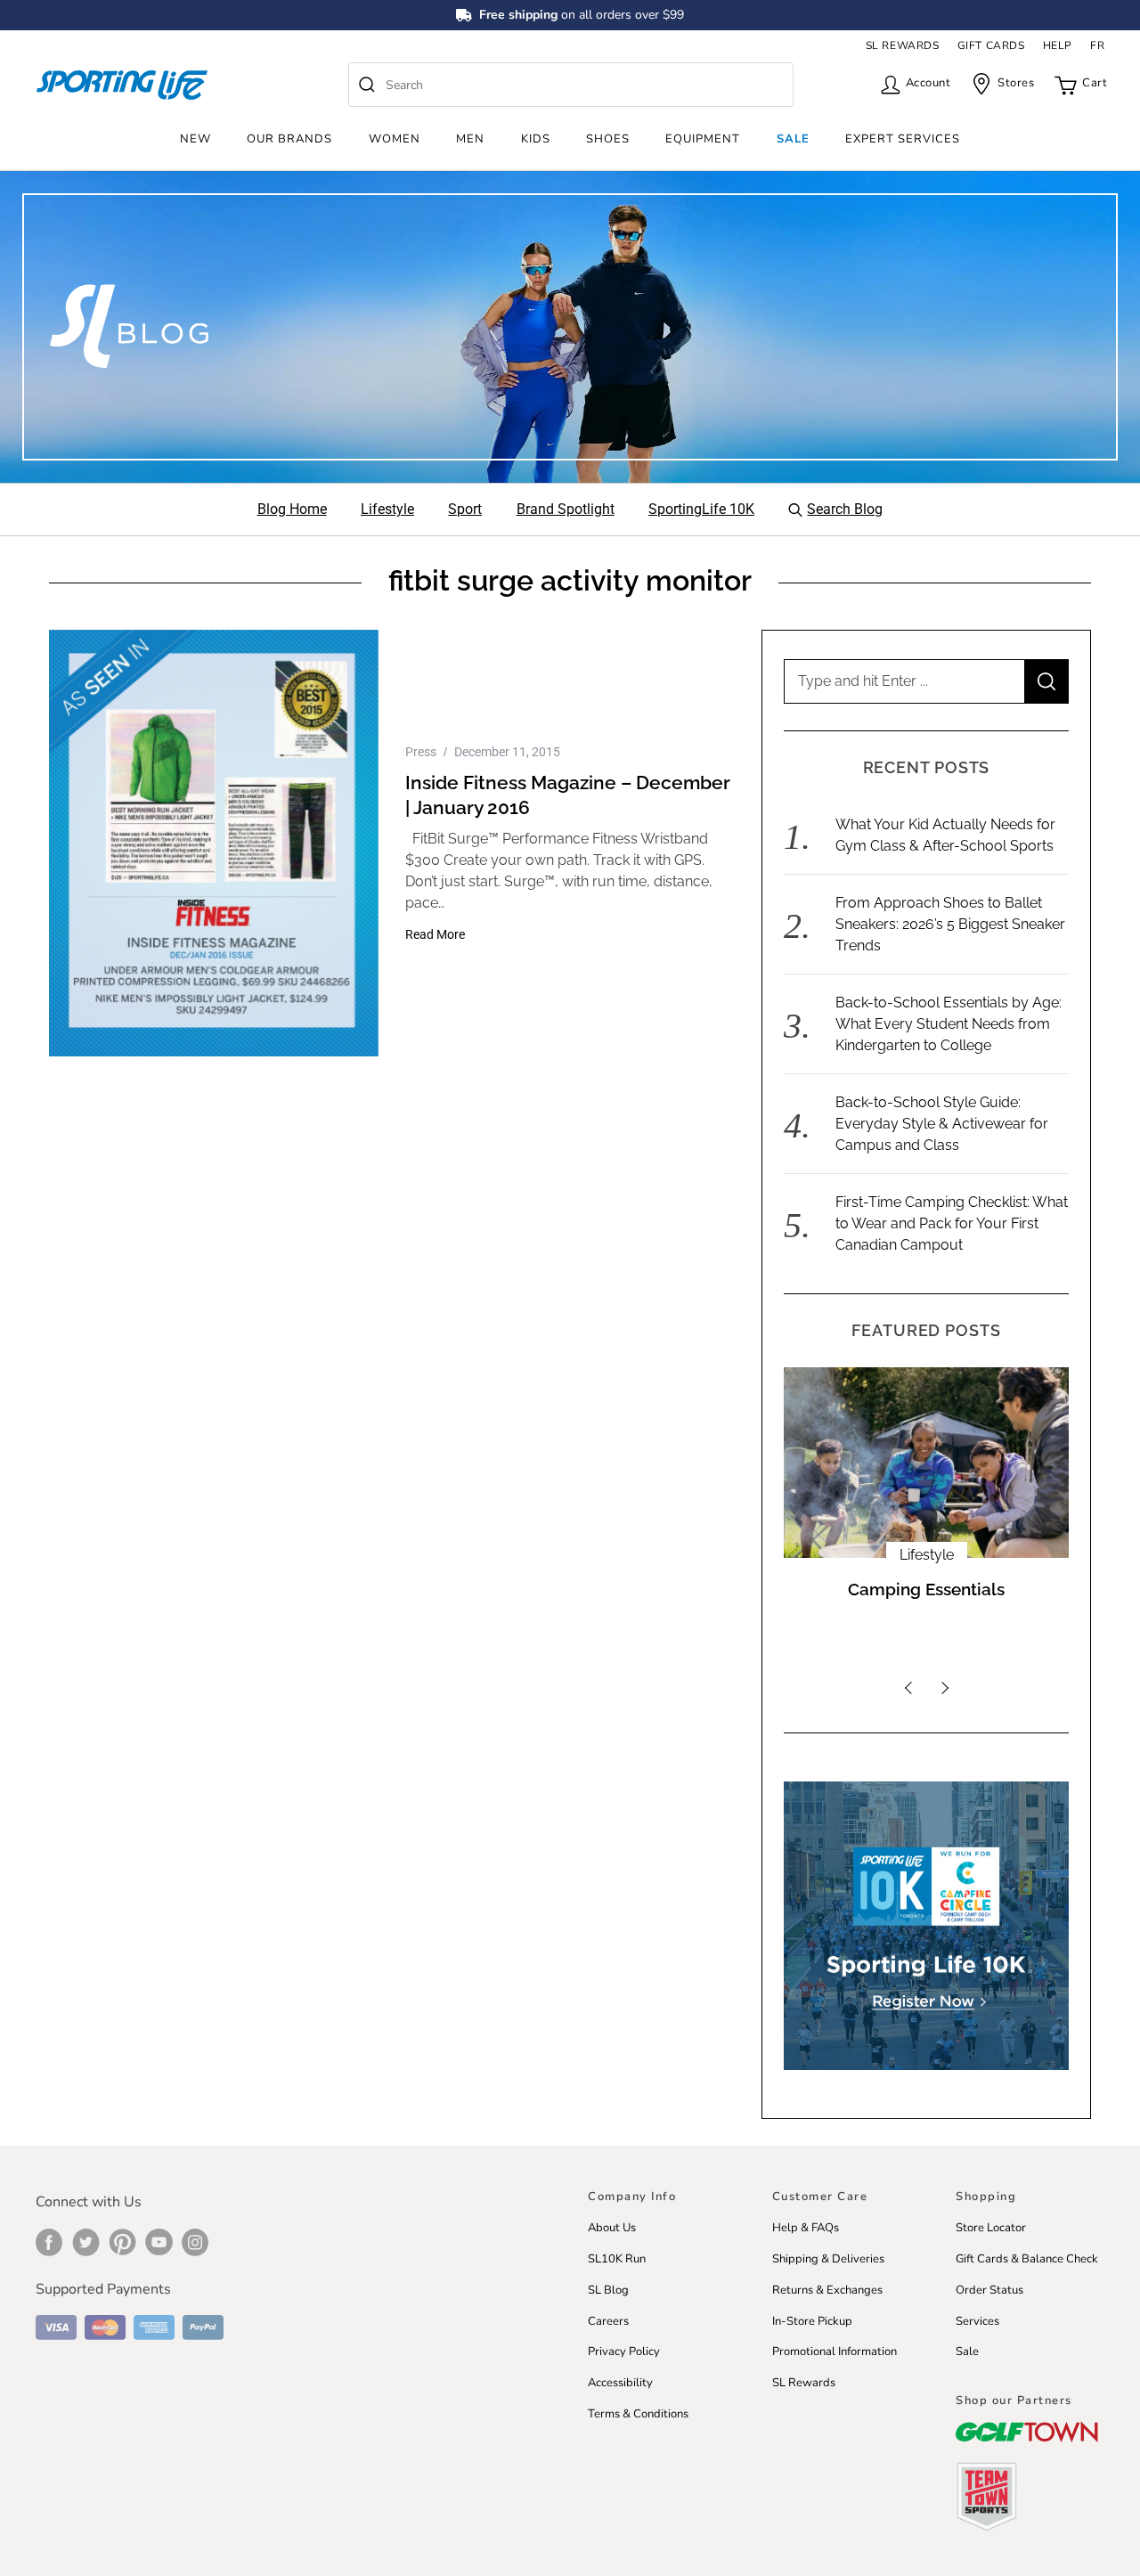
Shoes (608, 139)
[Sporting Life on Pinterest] (122, 2242)
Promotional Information (835, 2352)
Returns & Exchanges (827, 2290)
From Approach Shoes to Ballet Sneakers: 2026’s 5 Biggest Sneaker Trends (950, 924)
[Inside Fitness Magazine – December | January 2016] (214, 843)
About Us (612, 2228)
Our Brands (289, 139)
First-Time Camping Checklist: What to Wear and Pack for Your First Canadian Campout (952, 1223)
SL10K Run (617, 2259)
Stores (1016, 83)
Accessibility (620, 2383)
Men (470, 139)
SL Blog (608, 2290)
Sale (793, 139)
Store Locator (991, 2228)
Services (977, 2321)
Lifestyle (927, 1555)
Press (421, 752)
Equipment (703, 139)
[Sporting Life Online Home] (122, 85)
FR (1097, 45)
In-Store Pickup (812, 2321)
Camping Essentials (926, 1590)
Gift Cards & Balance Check (1027, 2259)
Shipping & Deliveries (828, 2259)
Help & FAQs (806, 2228)
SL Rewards (804, 2383)
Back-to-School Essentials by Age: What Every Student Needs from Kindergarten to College (949, 1024)
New (195, 139)
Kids (536, 139)
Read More (435, 934)
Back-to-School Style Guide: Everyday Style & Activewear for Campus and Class (942, 1124)
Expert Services (903, 139)
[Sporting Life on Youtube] (159, 2242)
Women (395, 139)
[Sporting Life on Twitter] (86, 2242)
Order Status (989, 2290)
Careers (608, 2321)
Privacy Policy (624, 2352)
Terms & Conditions (638, 2414)
